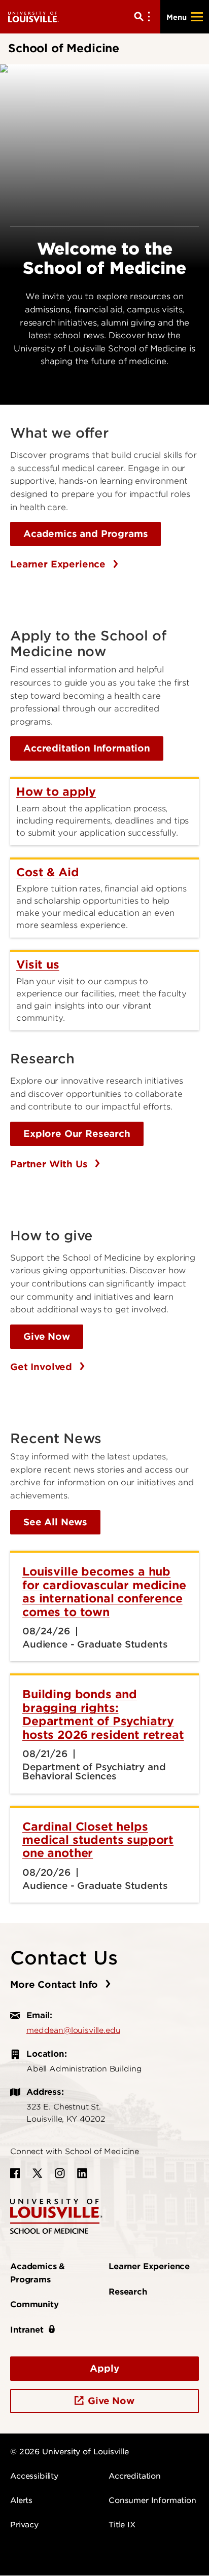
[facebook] (15, 2173)
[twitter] (38, 2173)
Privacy (24, 2525)
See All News (55, 1522)
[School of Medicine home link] (56, 2215)
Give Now (47, 1336)
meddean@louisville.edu (73, 2030)
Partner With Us (50, 1164)
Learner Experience (59, 564)
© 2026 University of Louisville (69, 2452)
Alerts (21, 2500)
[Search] (144, 17)
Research (128, 2292)
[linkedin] (82, 2173)
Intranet (27, 2330)
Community (34, 2304)
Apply (104, 2368)
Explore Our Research (77, 1134)
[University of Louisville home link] (33, 16)
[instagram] (60, 2173)
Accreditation (135, 2476)
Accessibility (34, 2476)
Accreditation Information (87, 748)
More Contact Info (56, 1984)
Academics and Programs (85, 534)
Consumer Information (152, 2500)
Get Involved (43, 1367)
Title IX (122, 2525)
